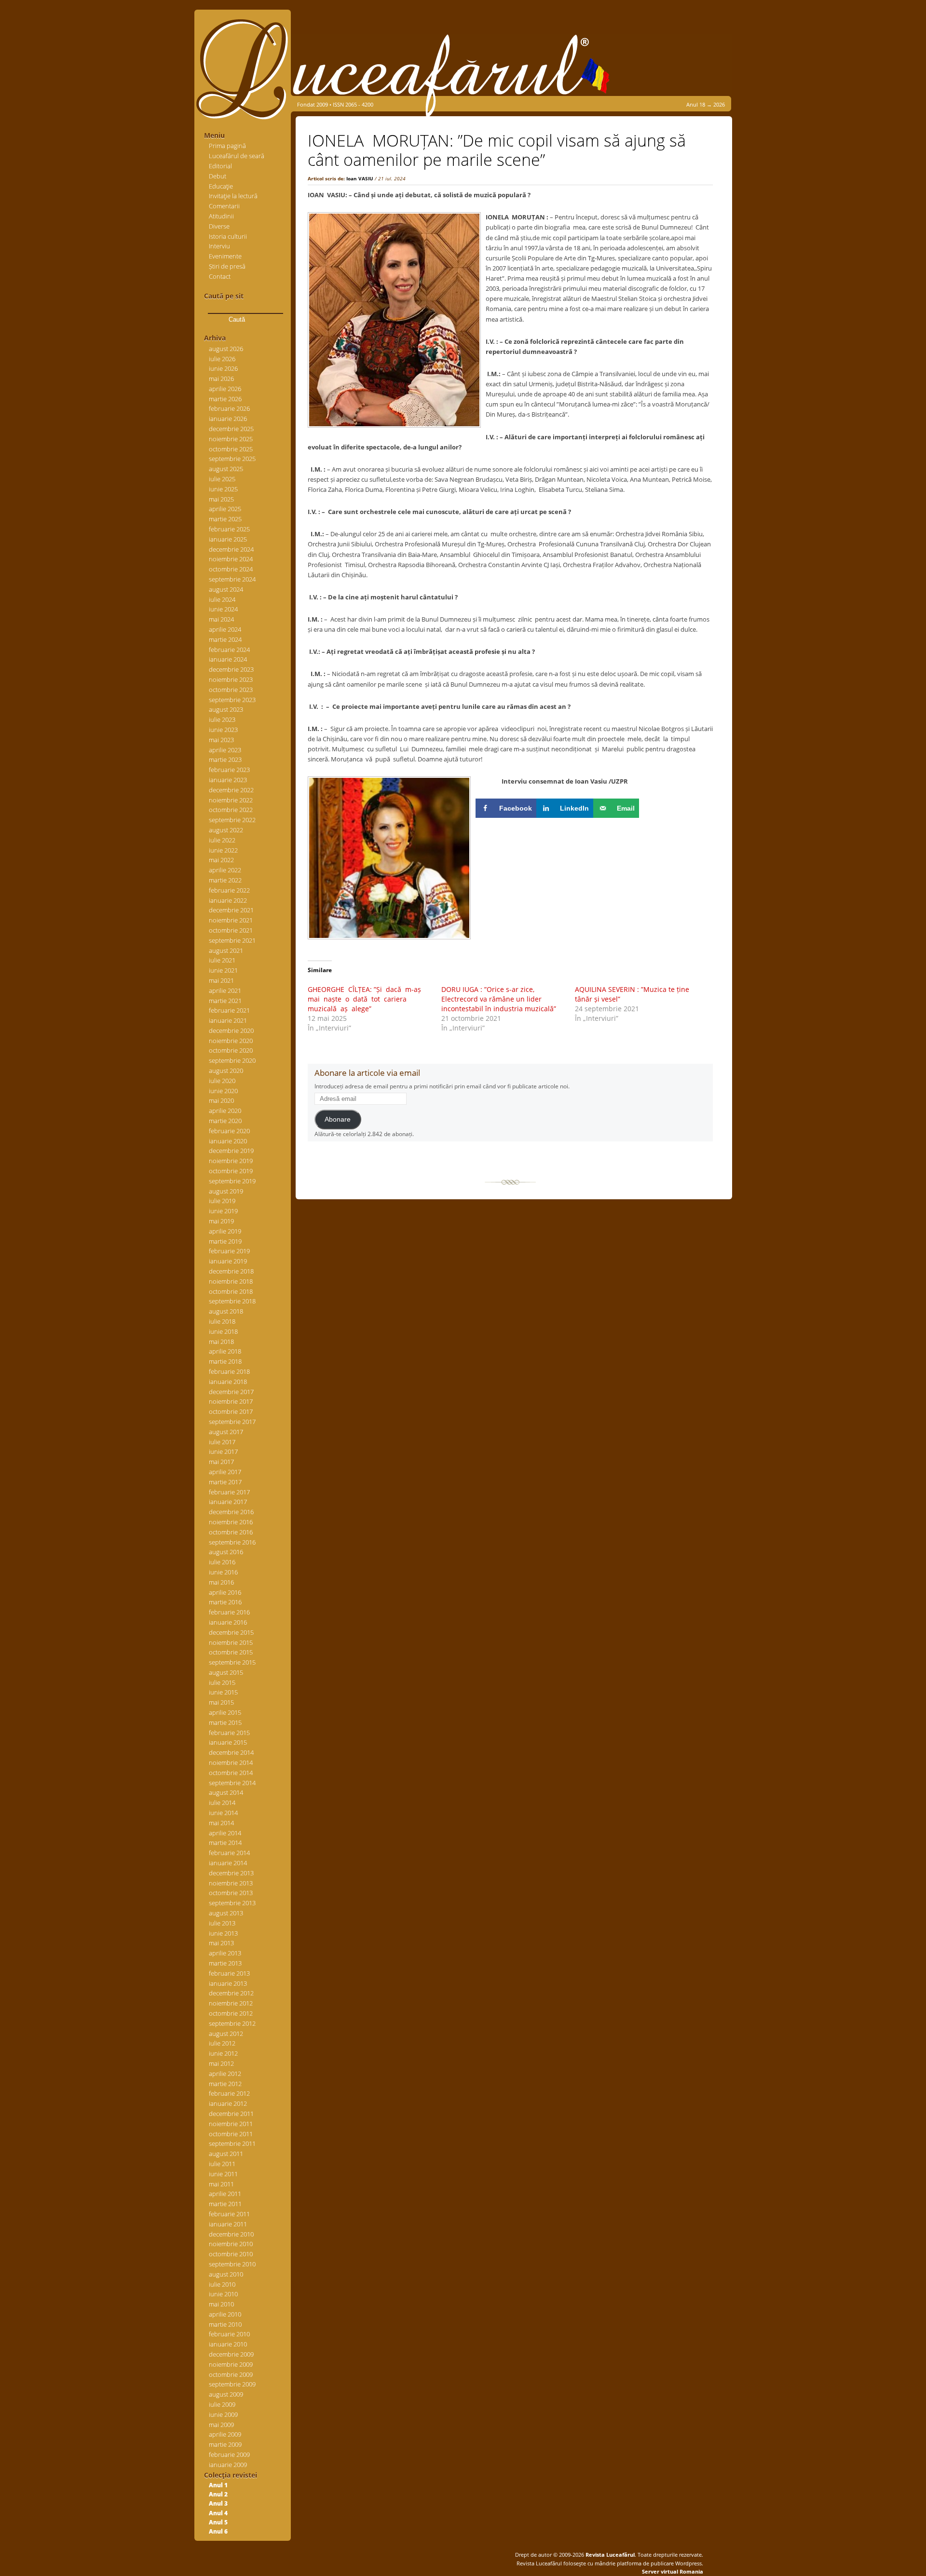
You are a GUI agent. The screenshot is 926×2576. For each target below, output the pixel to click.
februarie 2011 (229, 2214)
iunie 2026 (223, 368)
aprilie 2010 (225, 2314)
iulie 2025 (222, 479)
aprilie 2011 (225, 2194)
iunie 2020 (223, 1091)
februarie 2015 (229, 1733)
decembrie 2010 (231, 2234)
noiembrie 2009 (231, 2364)
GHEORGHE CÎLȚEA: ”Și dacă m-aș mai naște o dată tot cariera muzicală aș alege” (365, 999)
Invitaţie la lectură (233, 196)
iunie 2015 (223, 1692)
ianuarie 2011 (228, 2224)
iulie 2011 (222, 2164)
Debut (218, 176)
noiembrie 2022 (231, 800)
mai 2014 (221, 1823)
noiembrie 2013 (231, 1883)
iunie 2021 (223, 970)
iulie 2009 (222, 2404)
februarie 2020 (229, 1131)
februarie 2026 (229, 408)
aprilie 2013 (225, 1953)
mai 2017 (221, 1462)
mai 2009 (221, 2425)
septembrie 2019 (232, 1181)
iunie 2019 (223, 1211)
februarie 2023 (229, 770)
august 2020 (226, 1071)
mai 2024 (221, 619)
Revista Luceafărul (609, 2555)
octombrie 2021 (231, 930)
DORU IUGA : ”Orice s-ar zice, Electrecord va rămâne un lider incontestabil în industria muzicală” (499, 999)
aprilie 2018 (225, 1351)
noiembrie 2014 (231, 1763)
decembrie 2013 (231, 1873)
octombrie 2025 (231, 449)
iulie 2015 (222, 1682)
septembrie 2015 (232, 1662)
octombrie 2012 (231, 2013)
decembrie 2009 (231, 2354)
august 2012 (226, 2034)
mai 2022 (221, 860)
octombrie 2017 (231, 1411)
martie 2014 (225, 1843)
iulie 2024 (222, 599)
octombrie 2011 (231, 2134)
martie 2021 (225, 1001)
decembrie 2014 (231, 1752)
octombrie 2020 (231, 1050)
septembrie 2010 (232, 2264)
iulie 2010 (222, 2284)
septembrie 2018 (232, 1301)
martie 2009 (225, 2444)
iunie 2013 (223, 1933)
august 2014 (226, 1792)
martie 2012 (225, 2084)
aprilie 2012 (225, 2074)
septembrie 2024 (232, 579)
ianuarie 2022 (228, 900)
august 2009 (226, 2394)
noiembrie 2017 (231, 1401)
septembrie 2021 (232, 940)
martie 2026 (225, 399)
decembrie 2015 (231, 1632)
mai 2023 (221, 740)
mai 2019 (221, 1221)
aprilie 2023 (225, 750)
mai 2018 (221, 1342)
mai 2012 (221, 2063)
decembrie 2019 (231, 1151)
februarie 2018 (229, 1371)
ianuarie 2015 (228, 1742)
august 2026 (226, 349)
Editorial (220, 166)
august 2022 (226, 830)
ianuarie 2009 (228, 2465)
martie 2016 (225, 1602)
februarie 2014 (229, 1853)
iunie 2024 (223, 609)
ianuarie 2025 (228, 539)
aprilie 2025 (225, 509)
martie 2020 (225, 1121)
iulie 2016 (222, 1562)
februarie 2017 (229, 1492)
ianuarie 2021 (228, 1020)
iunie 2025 (223, 489)
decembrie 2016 (231, 1512)
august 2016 (226, 1552)
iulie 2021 (222, 960)
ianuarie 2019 (228, 1261)
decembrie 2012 (231, 1993)
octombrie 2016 (231, 1532)
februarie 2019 (229, 1251)
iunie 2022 (223, 850)
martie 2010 (225, 2324)
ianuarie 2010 (228, 2344)
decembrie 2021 (231, 910)
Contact (220, 276)
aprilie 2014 (225, 1833)
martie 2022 (225, 880)
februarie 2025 (229, 529)
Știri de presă (227, 266)
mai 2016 (221, 1582)
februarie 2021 (229, 1010)
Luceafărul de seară (237, 156)
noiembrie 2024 (231, 559)
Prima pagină (227, 146)
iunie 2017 (223, 1451)
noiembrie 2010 (231, 2244)
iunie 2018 (223, 1331)
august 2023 (226, 709)
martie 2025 (225, 519)
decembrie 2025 (231, 429)
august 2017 (226, 1432)
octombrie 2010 (231, 2254)
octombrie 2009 (231, 2374)
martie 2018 (225, 1361)
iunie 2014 (223, 1813)
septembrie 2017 (232, 1422)
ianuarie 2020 (228, 1141)
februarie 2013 (229, 1973)
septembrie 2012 (232, 2023)
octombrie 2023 (231, 690)
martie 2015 (225, 1722)
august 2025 (226, 469)
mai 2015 (221, 1702)
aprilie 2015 (225, 1712)
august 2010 (226, 2274)
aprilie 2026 (225, 389)
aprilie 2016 (225, 1592)
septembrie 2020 (232, 1060)
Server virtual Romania (673, 2571)
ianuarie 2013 (228, 1983)
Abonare (338, 1119)
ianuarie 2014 (228, 1863)
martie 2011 (225, 2204)
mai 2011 (221, 2184)
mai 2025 (221, 499)
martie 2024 (225, 639)
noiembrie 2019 (231, 1161)
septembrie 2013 (232, 1903)
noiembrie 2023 (231, 679)
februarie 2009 (229, 2454)
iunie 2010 (223, 2294)
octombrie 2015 (231, 1652)
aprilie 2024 (225, 629)
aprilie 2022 (225, 870)
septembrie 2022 (232, 820)
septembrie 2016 (232, 1542)
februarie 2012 (229, 2093)
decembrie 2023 (231, 669)
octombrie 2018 (231, 1291)
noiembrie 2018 (231, 1281)
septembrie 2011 (232, 2143)
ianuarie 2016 (228, 1622)
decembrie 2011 (231, 2114)
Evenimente (225, 256)
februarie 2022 (229, 890)
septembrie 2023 (232, 700)
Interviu (219, 246)
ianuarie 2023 (228, 780)
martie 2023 (225, 759)
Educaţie (221, 186)
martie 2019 (225, 1241)
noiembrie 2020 (231, 1041)
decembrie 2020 (231, 1030)
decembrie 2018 (231, 1271)
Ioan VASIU (360, 178)
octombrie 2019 (231, 1171)
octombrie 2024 (231, 569)
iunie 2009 (223, 2414)
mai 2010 (221, 2304)
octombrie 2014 (231, 1773)
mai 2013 (221, 1943)
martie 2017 (225, 1482)
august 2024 (226, 589)
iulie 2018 (222, 1321)
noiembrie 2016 (231, 1522)
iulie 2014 (222, 1803)
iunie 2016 (223, 1572)
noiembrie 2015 (231, 1642)
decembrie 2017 (231, 1392)
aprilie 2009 (225, 2434)
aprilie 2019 (225, 1231)
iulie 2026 (222, 359)
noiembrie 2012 (231, 2003)
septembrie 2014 (232, 1783)
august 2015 (226, 1672)
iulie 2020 (222, 1081)
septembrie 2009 (232, 2384)
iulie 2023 (222, 719)
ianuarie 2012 (228, 2103)
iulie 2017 (222, 1442)
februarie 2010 (229, 2334)
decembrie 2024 (231, 549)
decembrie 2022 (231, 790)
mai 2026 (221, 379)
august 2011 (226, 2154)
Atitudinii (221, 216)
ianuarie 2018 (228, 1382)
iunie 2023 (223, 730)
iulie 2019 (222, 1201)
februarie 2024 (229, 650)
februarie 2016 (229, 1612)
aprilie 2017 (225, 1472)
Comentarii (224, 206)
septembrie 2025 (232, 459)
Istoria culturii (228, 236)
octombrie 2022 (231, 810)
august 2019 (226, 1191)
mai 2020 (221, 1100)
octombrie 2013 (231, 1893)
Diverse (219, 226)
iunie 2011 (223, 2174)
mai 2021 (221, 980)
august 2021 (226, 950)
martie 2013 (225, 1963)
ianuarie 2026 (228, 419)
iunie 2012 (223, 2053)
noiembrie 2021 (231, 920)
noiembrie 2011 (231, 2124)
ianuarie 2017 (228, 1502)
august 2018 (226, 1311)
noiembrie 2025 (231, 439)
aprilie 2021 (225, 990)
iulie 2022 (222, 840)
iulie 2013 (222, 1923)
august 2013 (226, 1913)
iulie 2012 (222, 2043)
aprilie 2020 (225, 1111)
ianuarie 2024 (228, 659)
